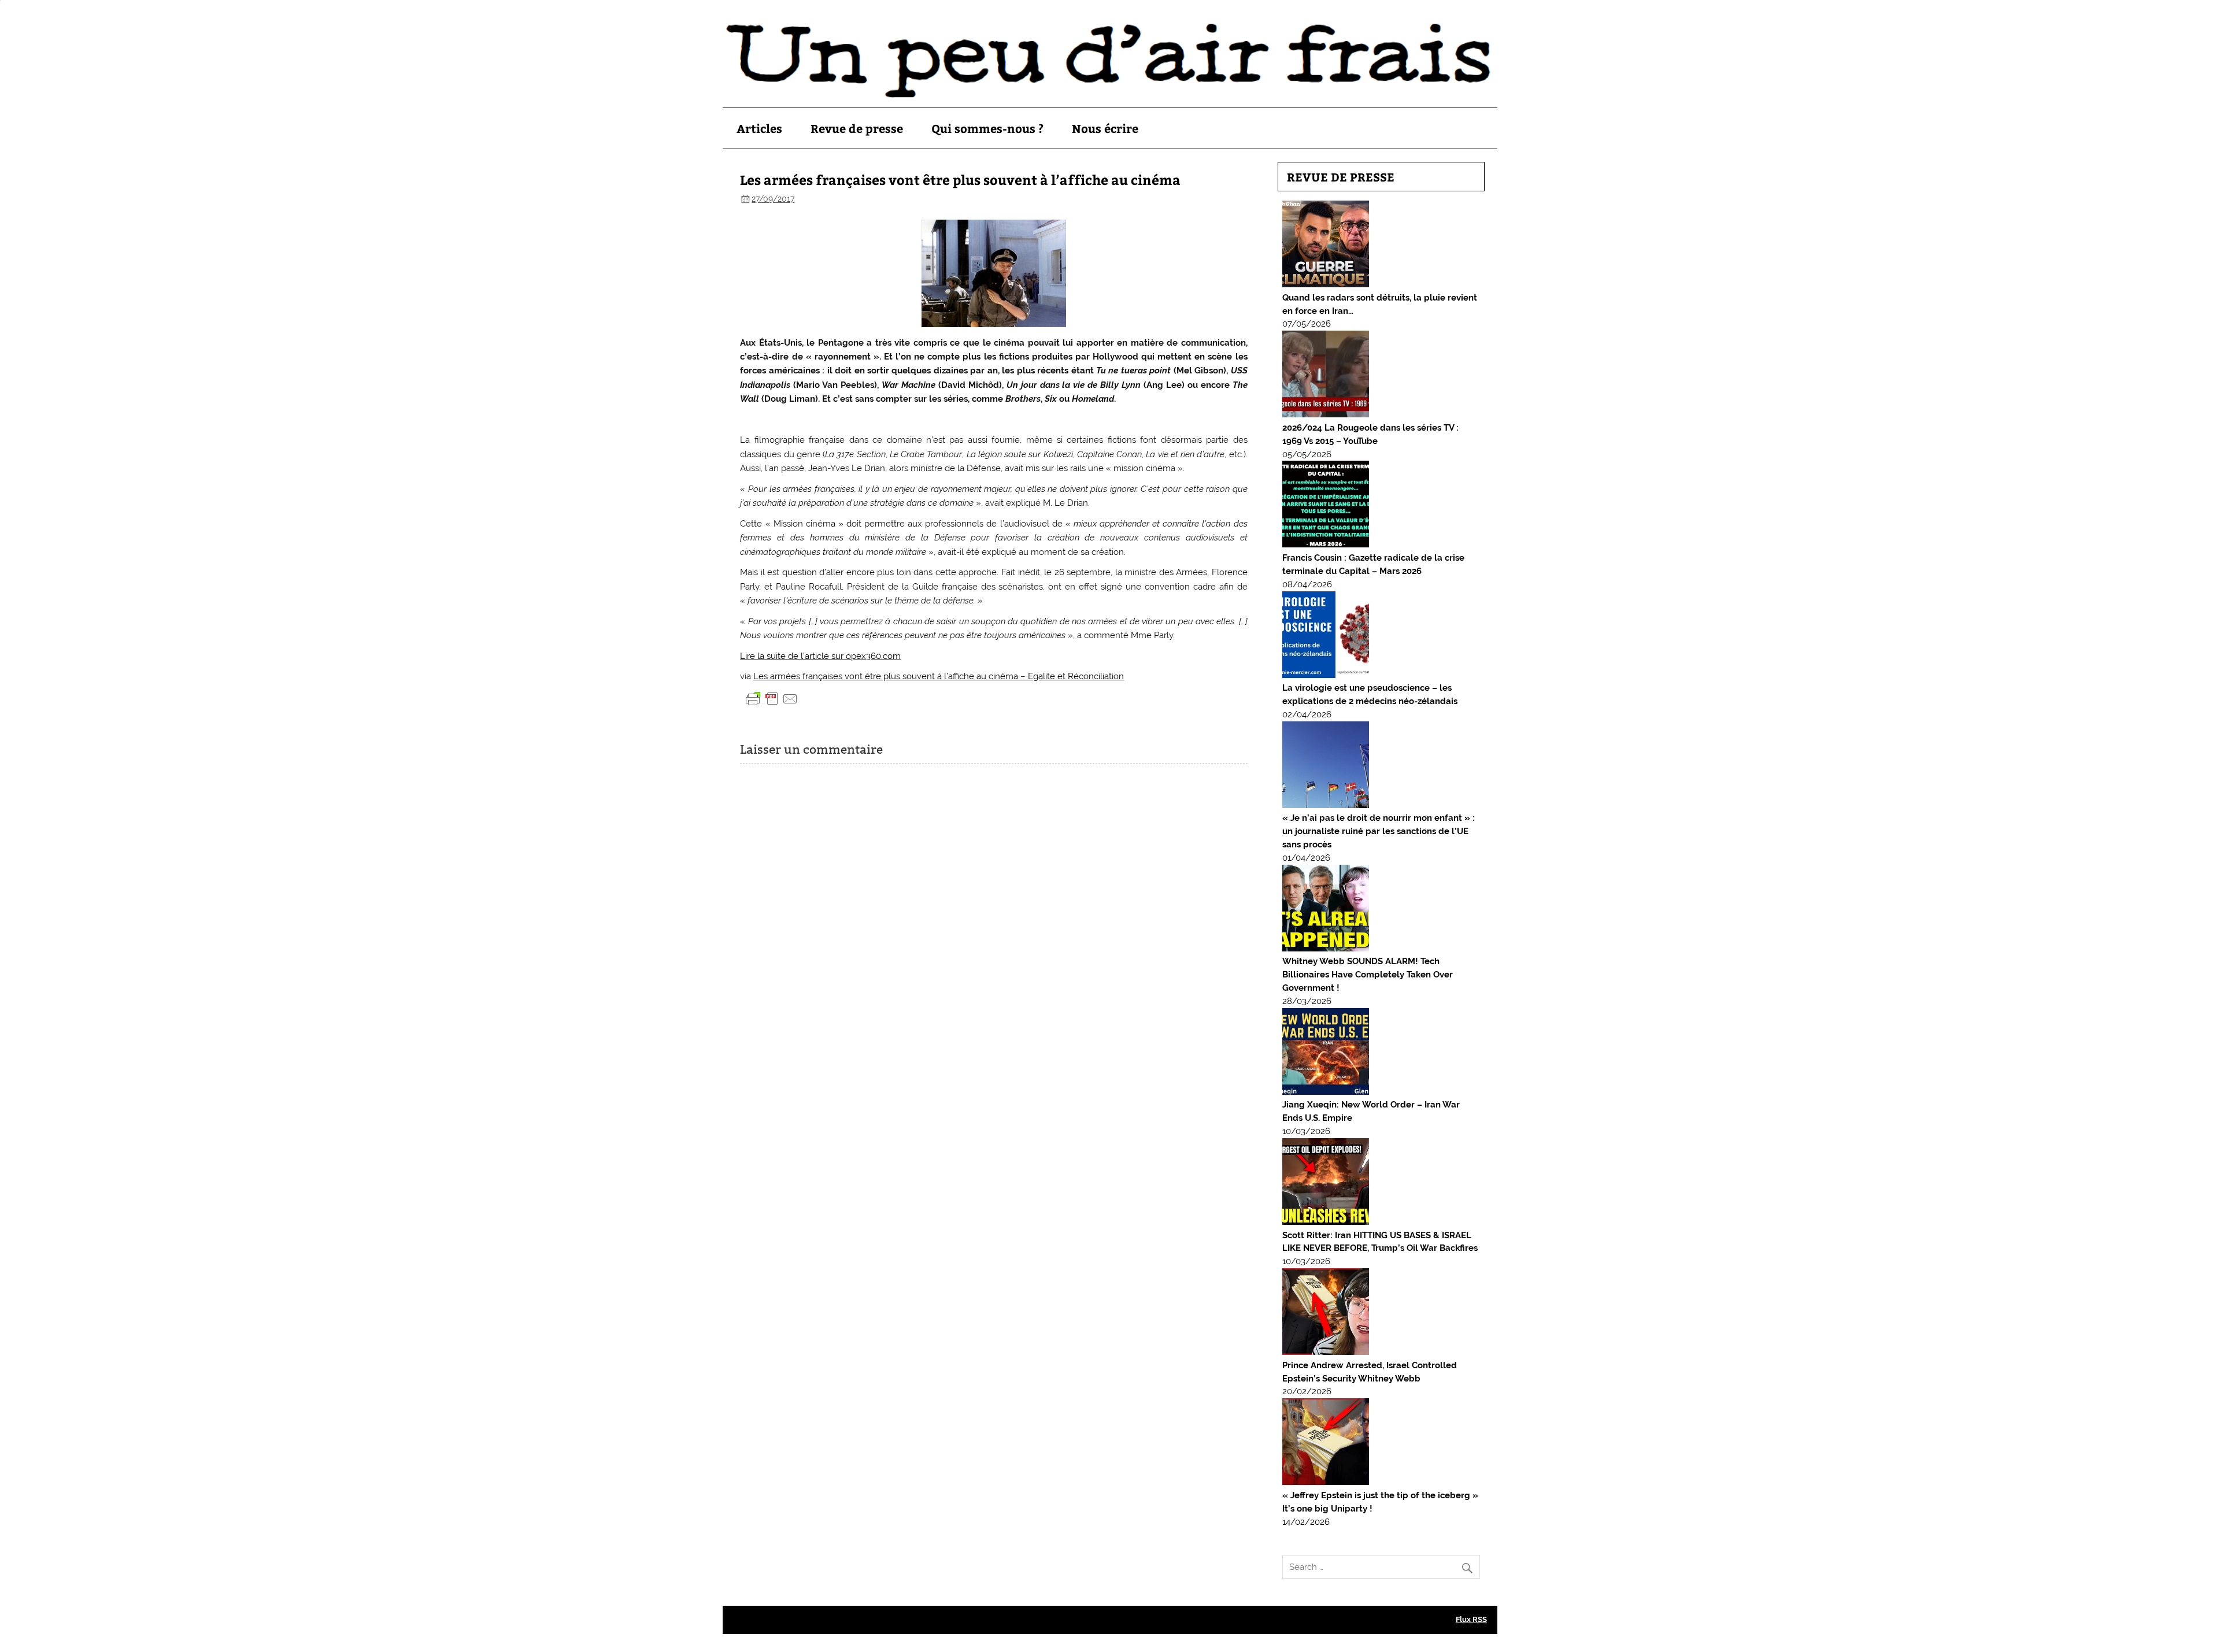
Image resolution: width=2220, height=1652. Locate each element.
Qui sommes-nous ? (987, 128)
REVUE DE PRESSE (1341, 177)
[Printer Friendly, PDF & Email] (772, 698)
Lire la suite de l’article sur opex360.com (820, 656)
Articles (759, 128)
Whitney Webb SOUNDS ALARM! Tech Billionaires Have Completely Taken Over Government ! (1368, 975)
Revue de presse (857, 128)
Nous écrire (1105, 128)
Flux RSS (1471, 1619)
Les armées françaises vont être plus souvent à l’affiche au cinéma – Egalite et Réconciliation (939, 676)
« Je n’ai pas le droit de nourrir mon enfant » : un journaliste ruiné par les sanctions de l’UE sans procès (1379, 831)
